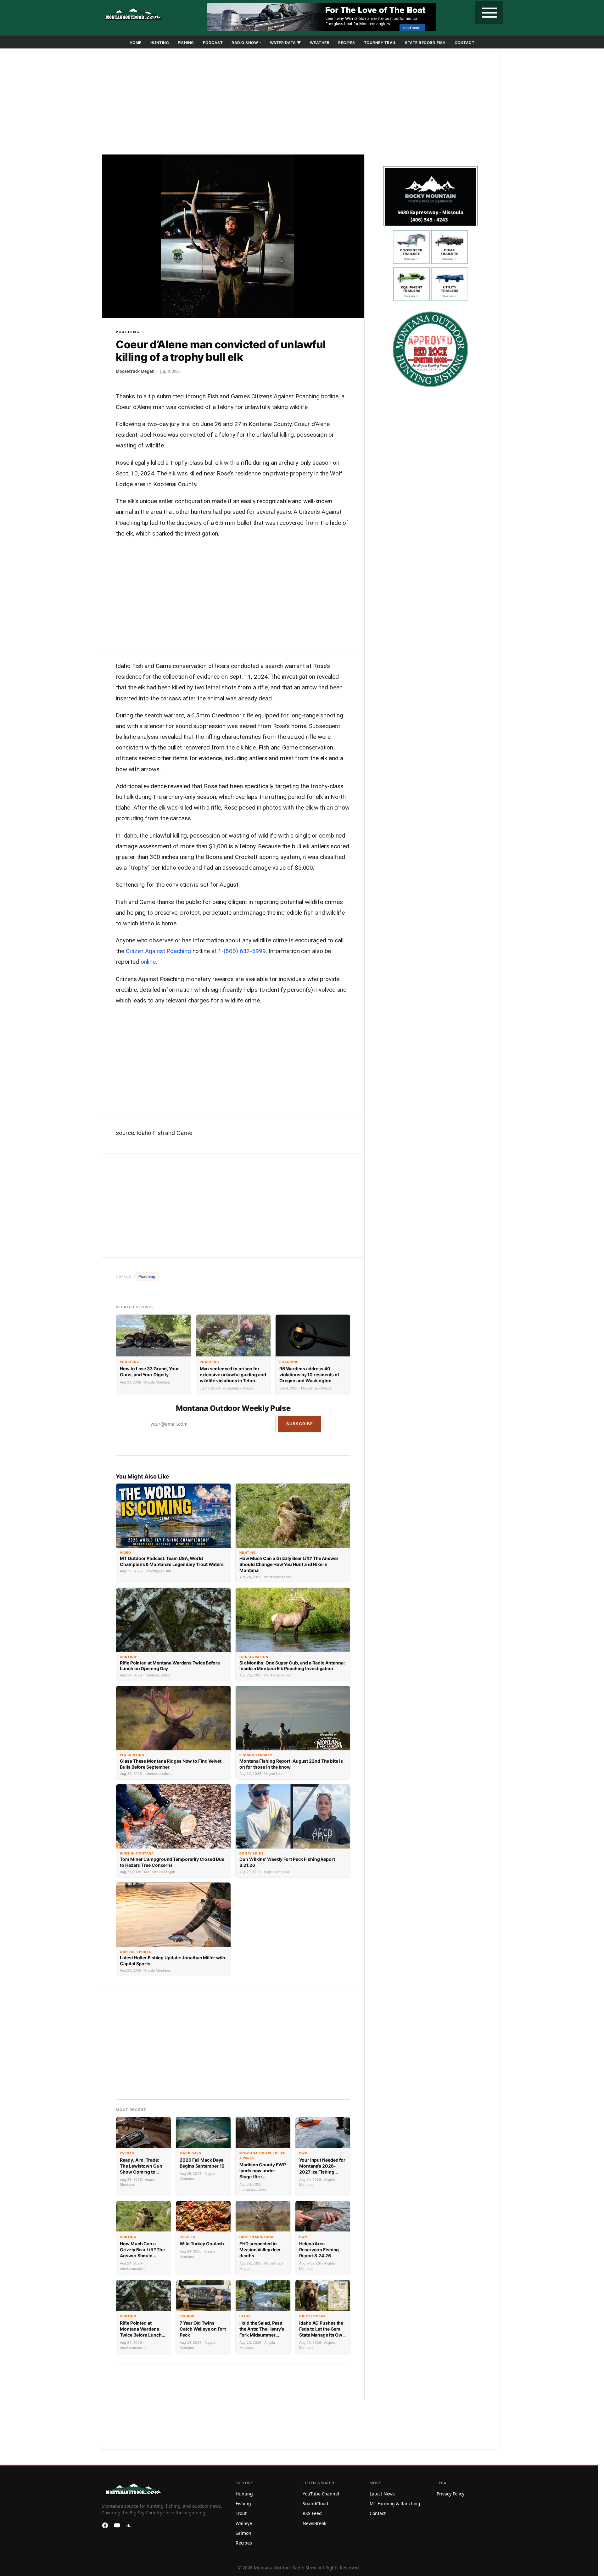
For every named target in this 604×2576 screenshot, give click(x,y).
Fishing (186, 43)
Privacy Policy (450, 2494)
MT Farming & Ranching (395, 2503)
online (148, 962)
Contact (465, 43)
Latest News (382, 2494)
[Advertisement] (299, 103)
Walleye (244, 2523)
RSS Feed (312, 2513)
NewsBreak (314, 2523)
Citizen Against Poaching (158, 951)
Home (136, 43)
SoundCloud (315, 2503)
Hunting (160, 43)
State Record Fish (425, 43)
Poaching (128, 332)
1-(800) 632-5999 (242, 951)
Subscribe (300, 1424)
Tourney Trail (380, 43)
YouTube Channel (321, 2494)
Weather (320, 43)
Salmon (243, 2533)
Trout (241, 2513)
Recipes (347, 43)
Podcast (213, 43)
